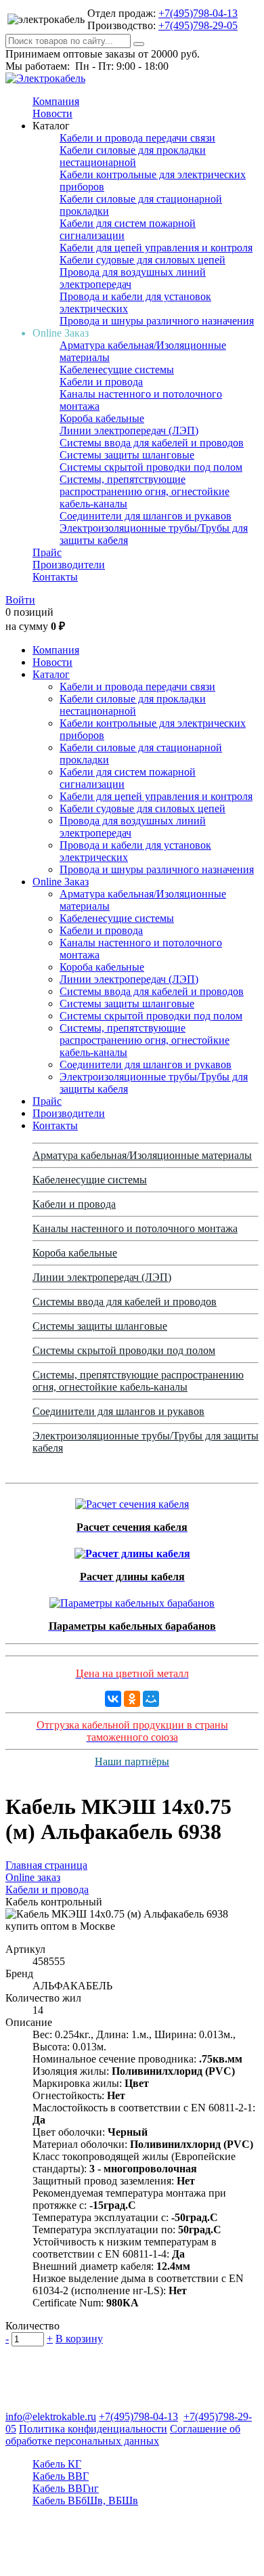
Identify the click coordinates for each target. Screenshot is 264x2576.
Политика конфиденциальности (93, 2429)
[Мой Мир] (151, 1699)
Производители (69, 565)
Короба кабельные (102, 418)
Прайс (47, 552)
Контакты (55, 577)
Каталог (51, 674)
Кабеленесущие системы (117, 369)
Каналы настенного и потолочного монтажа (135, 1228)
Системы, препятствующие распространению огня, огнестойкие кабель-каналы (145, 491)
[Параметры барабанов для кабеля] (132, 1600)
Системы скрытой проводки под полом (151, 467)
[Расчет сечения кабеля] (132, 1501)
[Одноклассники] (132, 1699)
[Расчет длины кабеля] (132, 1550)
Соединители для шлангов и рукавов (146, 516)
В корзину (79, 2339)
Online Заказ (61, 882)
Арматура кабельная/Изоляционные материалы (142, 1155)
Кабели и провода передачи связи (137, 138)
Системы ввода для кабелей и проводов (152, 443)
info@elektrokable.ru (51, 2416)
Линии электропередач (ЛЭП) (129, 430)
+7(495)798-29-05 (198, 25)
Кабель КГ (57, 2464)
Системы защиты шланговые (127, 455)
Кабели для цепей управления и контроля (156, 248)
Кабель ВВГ (61, 2476)
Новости (52, 113)
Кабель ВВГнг (66, 2488)
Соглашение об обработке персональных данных (123, 2435)
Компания (56, 101)
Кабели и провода (101, 382)
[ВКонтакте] (113, 1699)
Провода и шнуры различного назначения (157, 321)
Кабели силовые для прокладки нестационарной (133, 156)
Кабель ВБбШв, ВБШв (85, 2500)
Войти (20, 600)
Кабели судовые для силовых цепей (142, 260)
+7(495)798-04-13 (198, 13)
